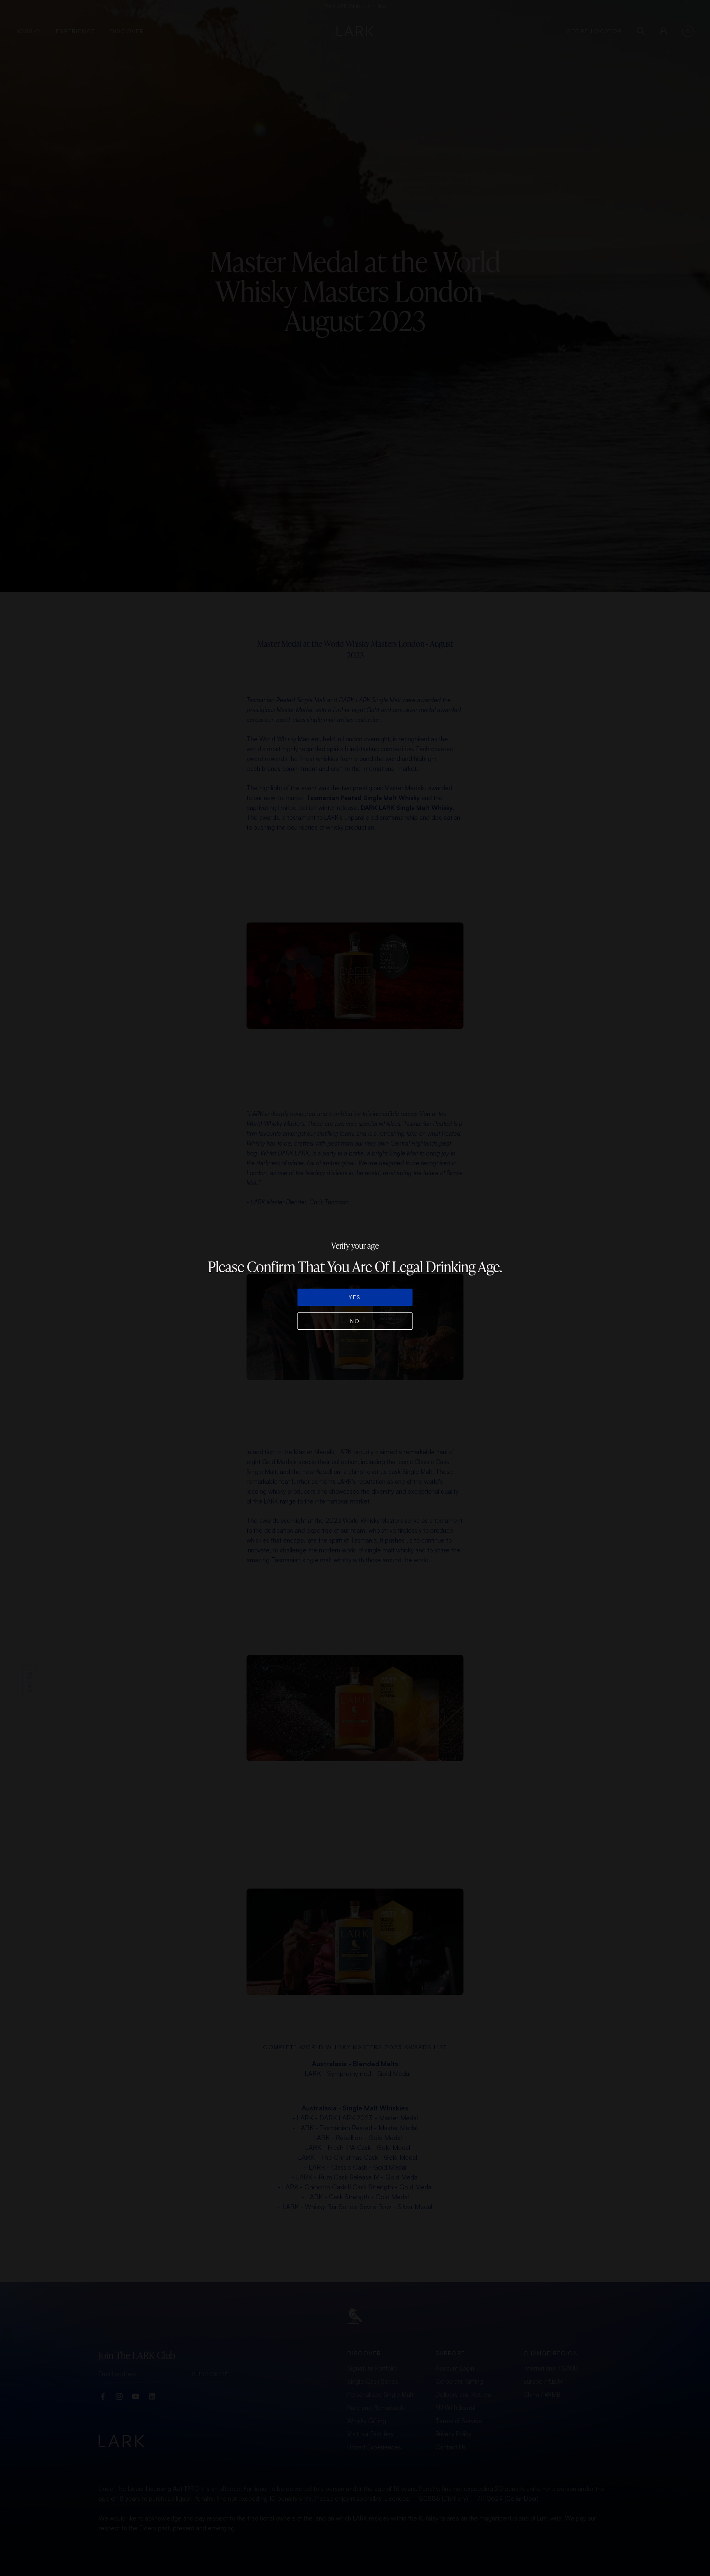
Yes (355, 1297)
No (355, 1321)
